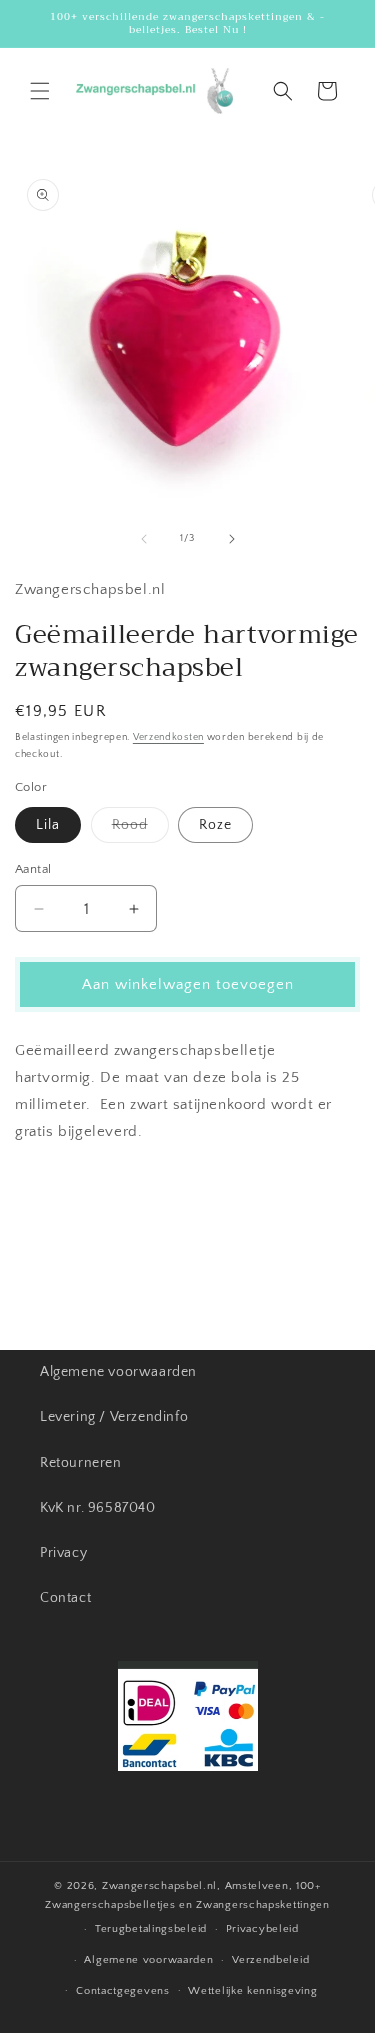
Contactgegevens (123, 1991)
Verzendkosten (168, 737)
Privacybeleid (262, 1929)
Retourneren (81, 1463)
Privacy (63, 1553)
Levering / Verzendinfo (114, 1417)
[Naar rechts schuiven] (232, 539)
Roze (215, 825)
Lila (48, 825)
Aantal (33, 869)
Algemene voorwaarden (118, 1372)
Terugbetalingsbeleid (151, 1929)
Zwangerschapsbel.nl (159, 1886)
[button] (40, 91)
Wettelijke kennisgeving (252, 1991)
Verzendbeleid (270, 1960)
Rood (140, 829)
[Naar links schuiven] (144, 539)
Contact (65, 1598)
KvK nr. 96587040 (98, 1508)
